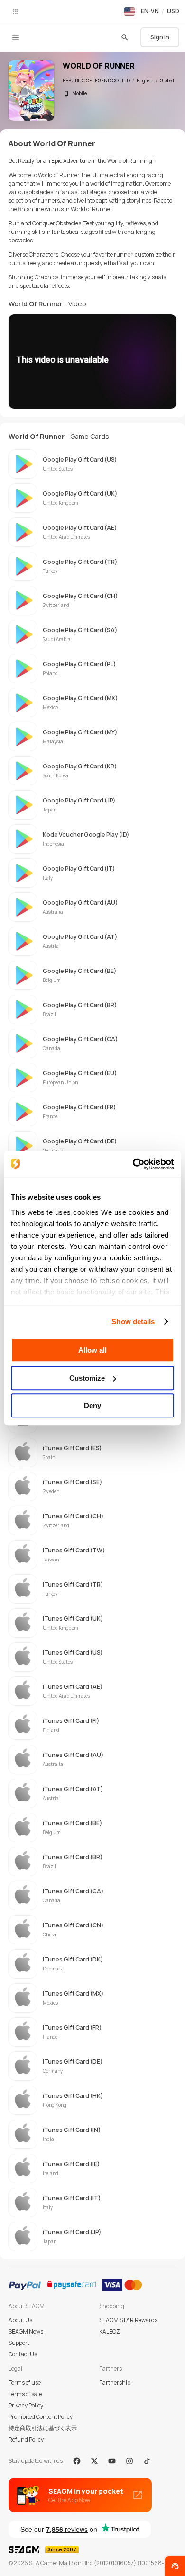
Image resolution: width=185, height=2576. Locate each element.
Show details (133, 1322)
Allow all (92, 1350)
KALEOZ (110, 2331)
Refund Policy (26, 2439)
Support (19, 2343)
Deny (92, 1405)
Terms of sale (25, 2394)
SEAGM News (26, 2331)
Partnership (115, 2383)
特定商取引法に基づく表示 (43, 2428)
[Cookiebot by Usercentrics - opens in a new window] (133, 1164)
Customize (87, 1378)
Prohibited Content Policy (41, 2417)
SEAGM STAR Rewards (128, 2320)
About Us (20, 2320)
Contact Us (23, 2354)
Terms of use (25, 2383)
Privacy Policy (26, 2405)
